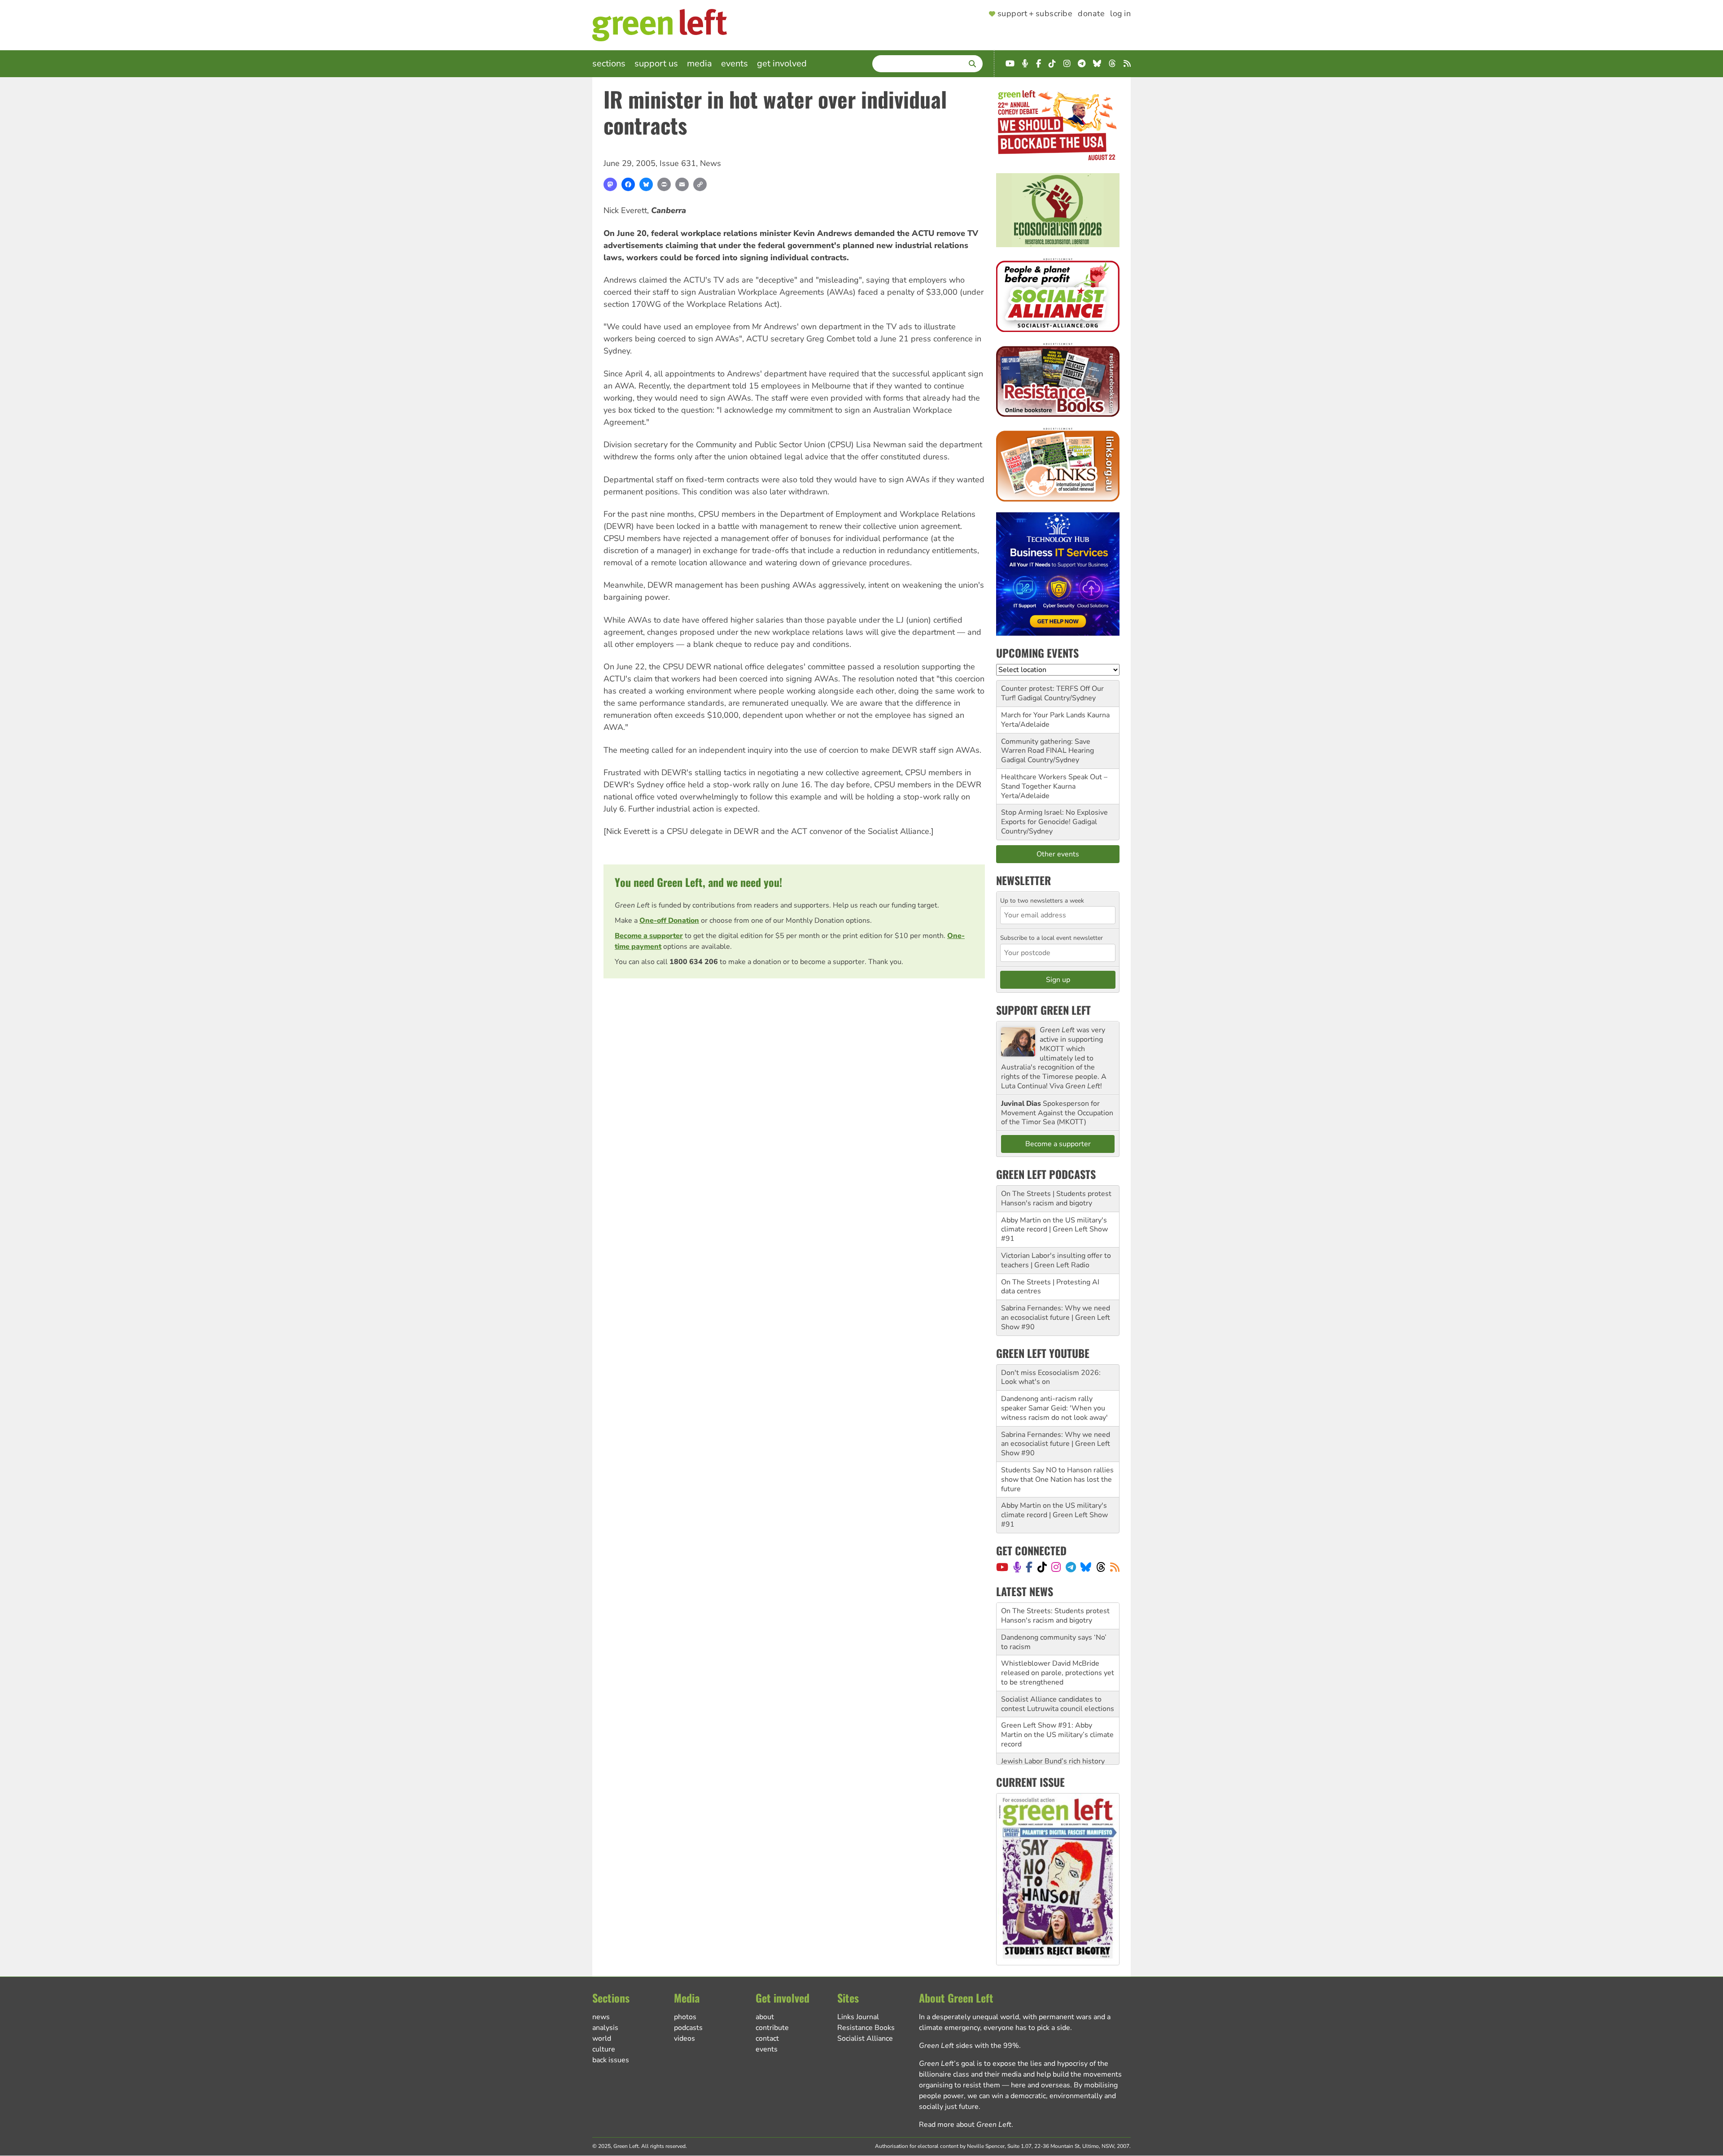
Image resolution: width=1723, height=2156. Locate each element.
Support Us (656, 63)
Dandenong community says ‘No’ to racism (1054, 1616)
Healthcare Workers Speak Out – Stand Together (1054, 782)
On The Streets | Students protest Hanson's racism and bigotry (1056, 1198)
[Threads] (1101, 1567)
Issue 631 (678, 163)
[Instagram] (1056, 1567)
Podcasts (688, 2028)
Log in (1120, 14)
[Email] (682, 184)
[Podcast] (1017, 1567)
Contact (767, 2038)
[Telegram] (1071, 1567)
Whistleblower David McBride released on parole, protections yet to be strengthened (1058, 1646)
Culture (604, 2049)
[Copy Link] (700, 184)
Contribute (772, 2028)
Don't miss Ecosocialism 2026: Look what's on (1051, 1377)
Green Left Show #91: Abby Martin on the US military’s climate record (1057, 1708)
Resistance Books (866, 2028)
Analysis (605, 2028)
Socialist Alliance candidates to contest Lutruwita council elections (1058, 1678)
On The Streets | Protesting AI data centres (1050, 1287)
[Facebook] (628, 184)
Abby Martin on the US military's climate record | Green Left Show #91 (1054, 1230)
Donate (1091, 14)
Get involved (782, 63)
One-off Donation (669, 921)
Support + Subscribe (1035, 14)
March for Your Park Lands (1043, 715)
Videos (684, 2038)
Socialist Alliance (865, 2038)
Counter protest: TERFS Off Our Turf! (1052, 693)
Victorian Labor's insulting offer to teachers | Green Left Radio (1056, 1260)
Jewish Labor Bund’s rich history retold (1053, 1739)
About (765, 2017)
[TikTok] (1042, 1567)
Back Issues (611, 2060)
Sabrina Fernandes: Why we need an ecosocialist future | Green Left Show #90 (1056, 1318)
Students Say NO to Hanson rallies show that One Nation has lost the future (1057, 1480)
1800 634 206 (694, 962)
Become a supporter (649, 936)
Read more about (965, 2125)
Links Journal (858, 2017)
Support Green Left (1043, 1010)
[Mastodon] (610, 184)
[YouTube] (1002, 1567)
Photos (685, 2017)
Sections (609, 63)
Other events (1058, 854)
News (711, 163)
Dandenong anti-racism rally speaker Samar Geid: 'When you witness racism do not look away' (1054, 1408)
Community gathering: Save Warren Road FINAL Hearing (1047, 746)
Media (700, 63)
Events (735, 63)
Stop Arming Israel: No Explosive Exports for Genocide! (1054, 817)
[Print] (664, 184)
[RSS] (1115, 1567)
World (602, 2038)
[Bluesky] (646, 184)
